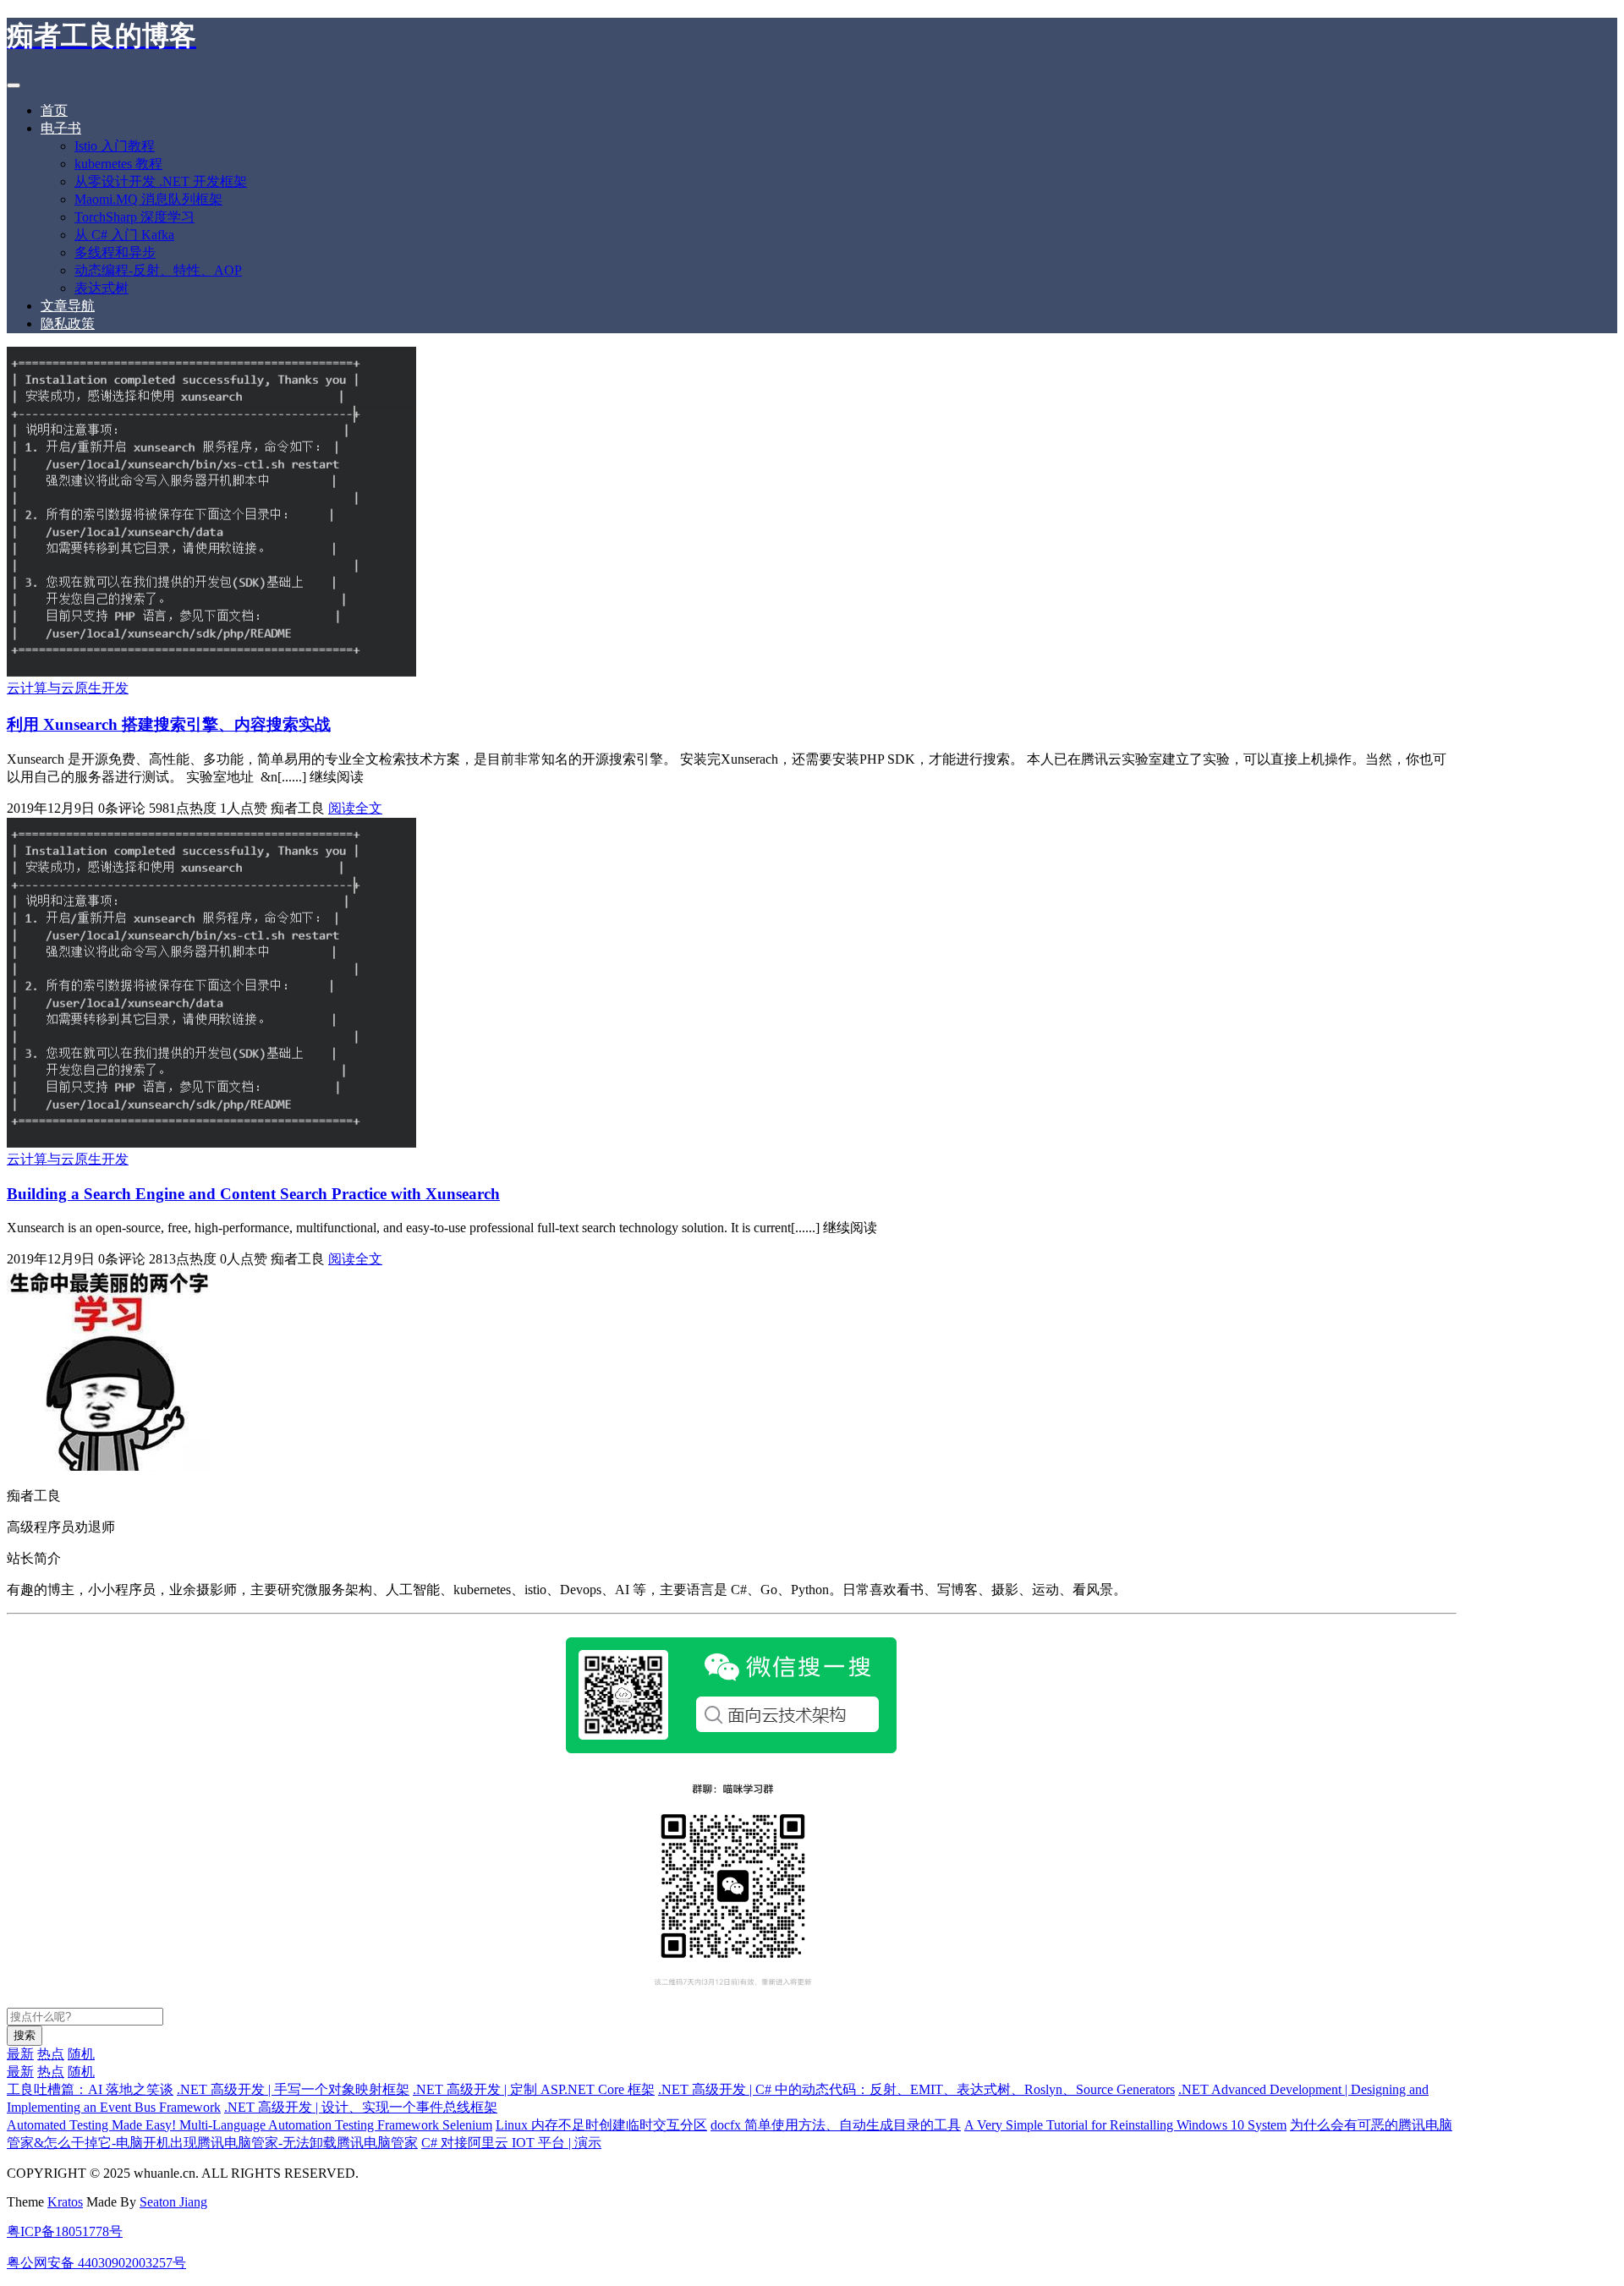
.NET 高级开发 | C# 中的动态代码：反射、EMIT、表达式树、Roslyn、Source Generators (916, 2089)
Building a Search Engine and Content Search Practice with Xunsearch (253, 1194)
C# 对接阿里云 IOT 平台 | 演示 (511, 2143)
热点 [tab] (51, 2054)
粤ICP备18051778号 (65, 2231)
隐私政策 (68, 323)
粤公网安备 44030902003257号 (96, 2263)
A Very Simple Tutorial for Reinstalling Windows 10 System (1125, 2125)
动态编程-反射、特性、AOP (158, 270)
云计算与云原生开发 (68, 688)
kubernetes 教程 (118, 164)
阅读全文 (355, 808)
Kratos (65, 2202)
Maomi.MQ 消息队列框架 (148, 199)
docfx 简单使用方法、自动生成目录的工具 (836, 2125)
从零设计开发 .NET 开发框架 (161, 181)
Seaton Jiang (173, 2202)
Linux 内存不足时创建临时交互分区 (601, 2125)
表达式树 (101, 288)
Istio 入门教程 (115, 146)
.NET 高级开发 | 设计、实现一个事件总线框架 (361, 2107)
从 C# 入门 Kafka (124, 235)
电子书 (61, 128)
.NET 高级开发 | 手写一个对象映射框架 (293, 2089)
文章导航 (68, 306)
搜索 (25, 2035)
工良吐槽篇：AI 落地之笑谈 (90, 2089)
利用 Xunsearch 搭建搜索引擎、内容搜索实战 (169, 724)
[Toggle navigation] (14, 85)
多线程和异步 (115, 252)
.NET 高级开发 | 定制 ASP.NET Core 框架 (534, 2089)
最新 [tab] (20, 2054)
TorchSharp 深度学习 (134, 217)
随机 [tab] (81, 2054)
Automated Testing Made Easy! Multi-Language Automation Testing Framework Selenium (250, 2125)
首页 (54, 110)
